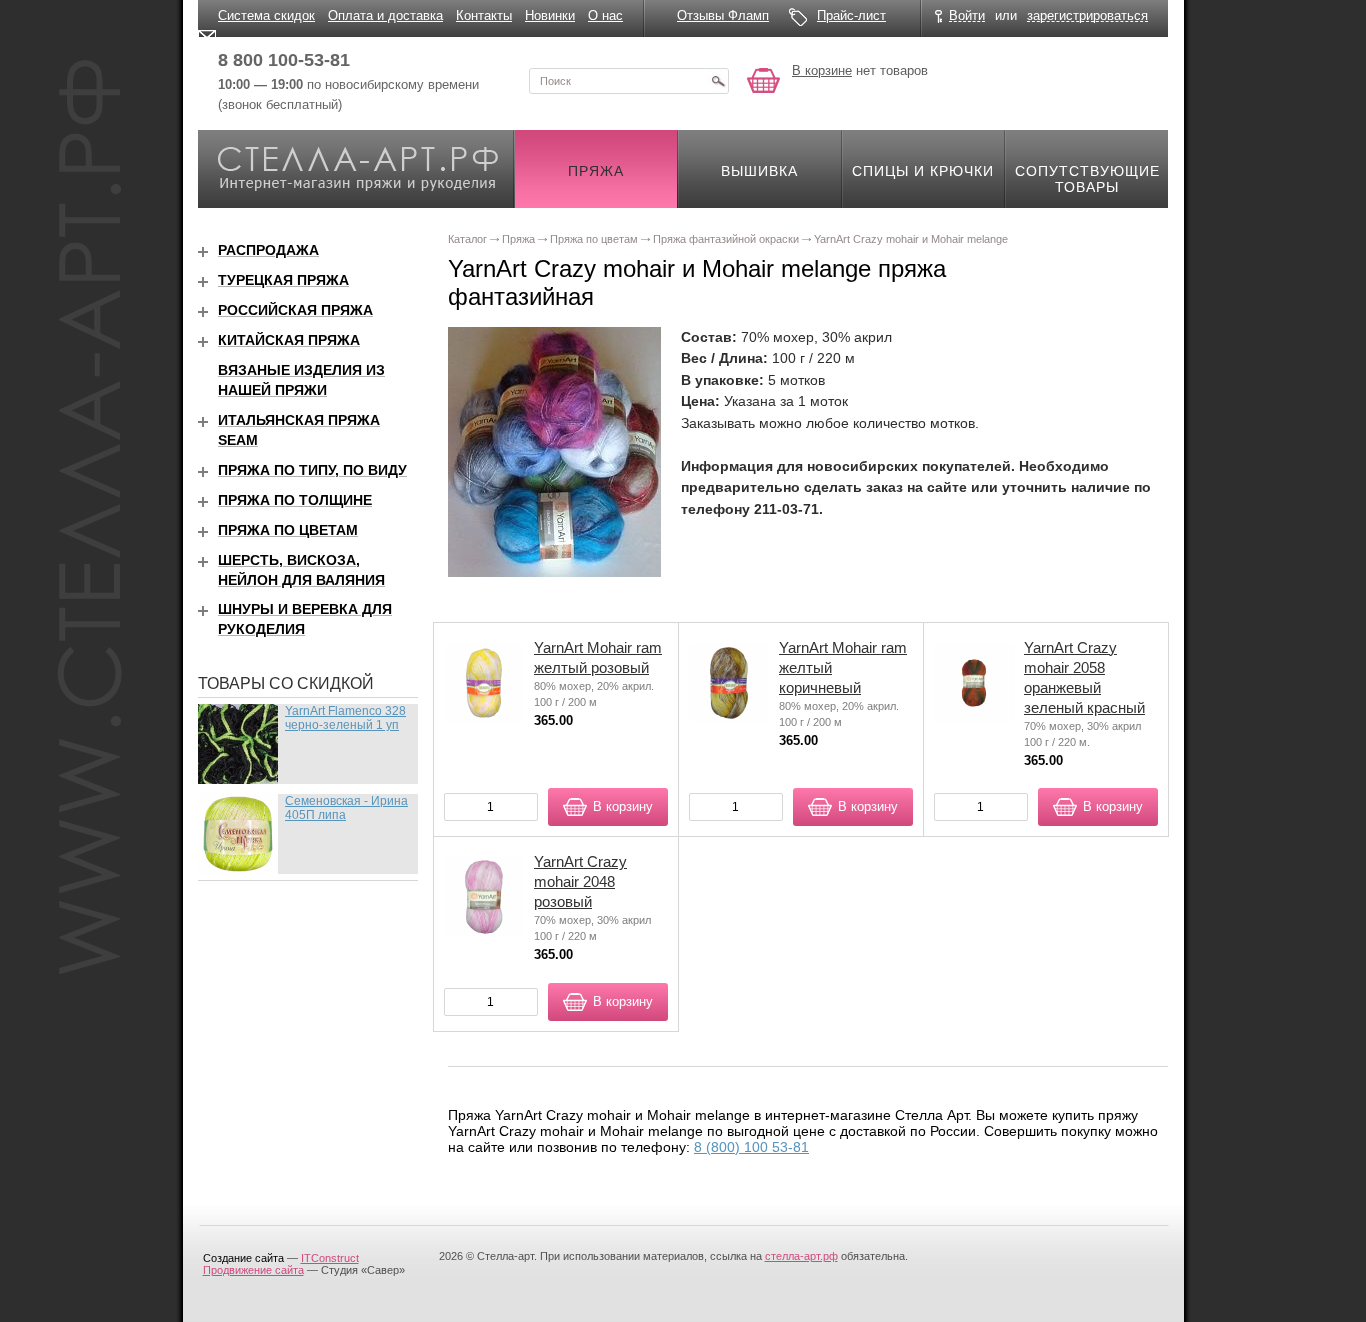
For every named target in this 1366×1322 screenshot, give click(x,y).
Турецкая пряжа (283, 280)
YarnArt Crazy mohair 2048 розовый (580, 881)
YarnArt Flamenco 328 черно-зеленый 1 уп (345, 718)
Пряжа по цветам (288, 530)
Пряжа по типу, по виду (312, 470)
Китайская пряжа (289, 340)
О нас (605, 15)
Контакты (484, 15)
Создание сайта (243, 1258)
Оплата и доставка (385, 15)
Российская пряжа (295, 310)
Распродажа (268, 250)
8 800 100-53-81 (284, 60)
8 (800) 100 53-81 (751, 1147)
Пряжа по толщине (295, 500)
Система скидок (266, 15)
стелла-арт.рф (801, 1256)
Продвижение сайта (253, 1270)
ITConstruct (330, 1258)
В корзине (822, 70)
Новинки (550, 15)
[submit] (718, 81)
